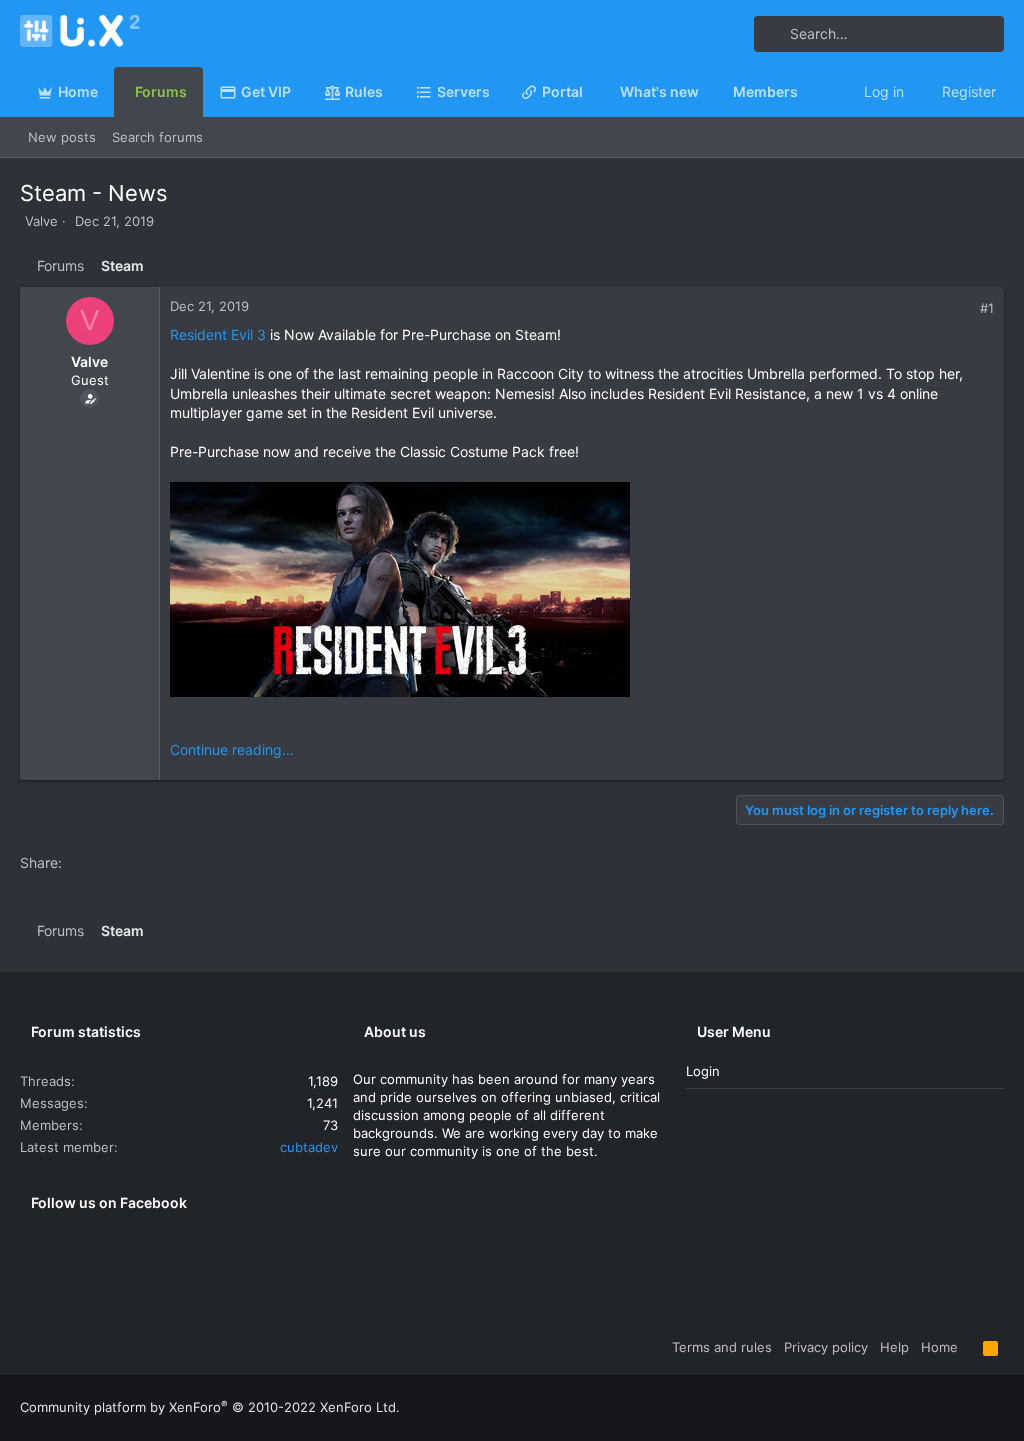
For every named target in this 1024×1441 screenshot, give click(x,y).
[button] (498, 92)
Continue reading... (232, 749)
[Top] (970, 1347)
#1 (987, 308)
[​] (582, 592)
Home (939, 1347)
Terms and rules (722, 1347)
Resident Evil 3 (218, 334)
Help (894, 1347)
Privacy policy (826, 1347)
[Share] (965, 308)
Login (703, 1071)
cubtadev (309, 1147)
